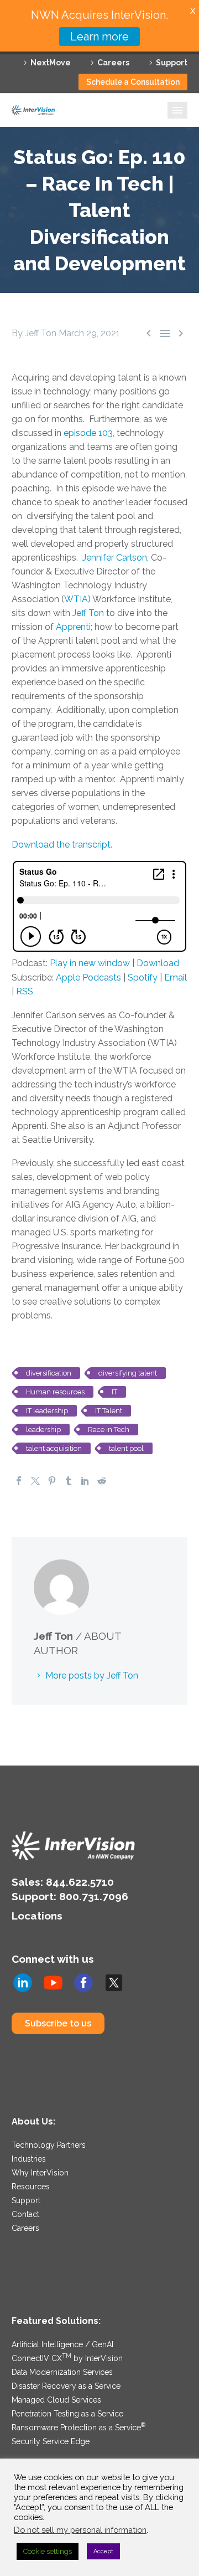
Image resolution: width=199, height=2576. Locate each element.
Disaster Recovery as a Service (66, 2386)
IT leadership (47, 1411)
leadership (43, 1430)
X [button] (193, 11)
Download (158, 963)
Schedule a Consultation (133, 82)
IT (114, 1392)
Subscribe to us (58, 2023)
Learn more (99, 37)
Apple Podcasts (88, 977)
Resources (31, 2187)
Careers (113, 63)
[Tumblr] (69, 1481)
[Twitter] (35, 1481)
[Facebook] (19, 1481)
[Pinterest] (52, 1481)
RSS (25, 991)
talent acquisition (54, 1448)
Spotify (143, 977)
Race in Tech (109, 1430)
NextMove (51, 63)
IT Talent (109, 1411)
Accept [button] (103, 2551)
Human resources (55, 1392)
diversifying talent (128, 1373)
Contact (25, 2214)
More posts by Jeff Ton (92, 1676)
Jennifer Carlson (115, 558)
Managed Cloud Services (56, 2400)
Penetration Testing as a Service (67, 2414)
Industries (29, 2159)
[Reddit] (102, 1481)
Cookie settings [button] (48, 2551)
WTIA (76, 599)
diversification (49, 1373)
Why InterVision (40, 2173)
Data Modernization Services (62, 2372)
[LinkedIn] (85, 1481)
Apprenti (73, 627)
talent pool (126, 1448)
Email (176, 977)
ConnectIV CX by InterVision (67, 2358)
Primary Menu (177, 110)
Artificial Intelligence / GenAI (62, 2344)
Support (172, 63)
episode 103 (88, 433)
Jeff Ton (88, 613)
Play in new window (90, 963)
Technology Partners (49, 2145)
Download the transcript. (62, 845)
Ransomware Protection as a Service (78, 2428)
